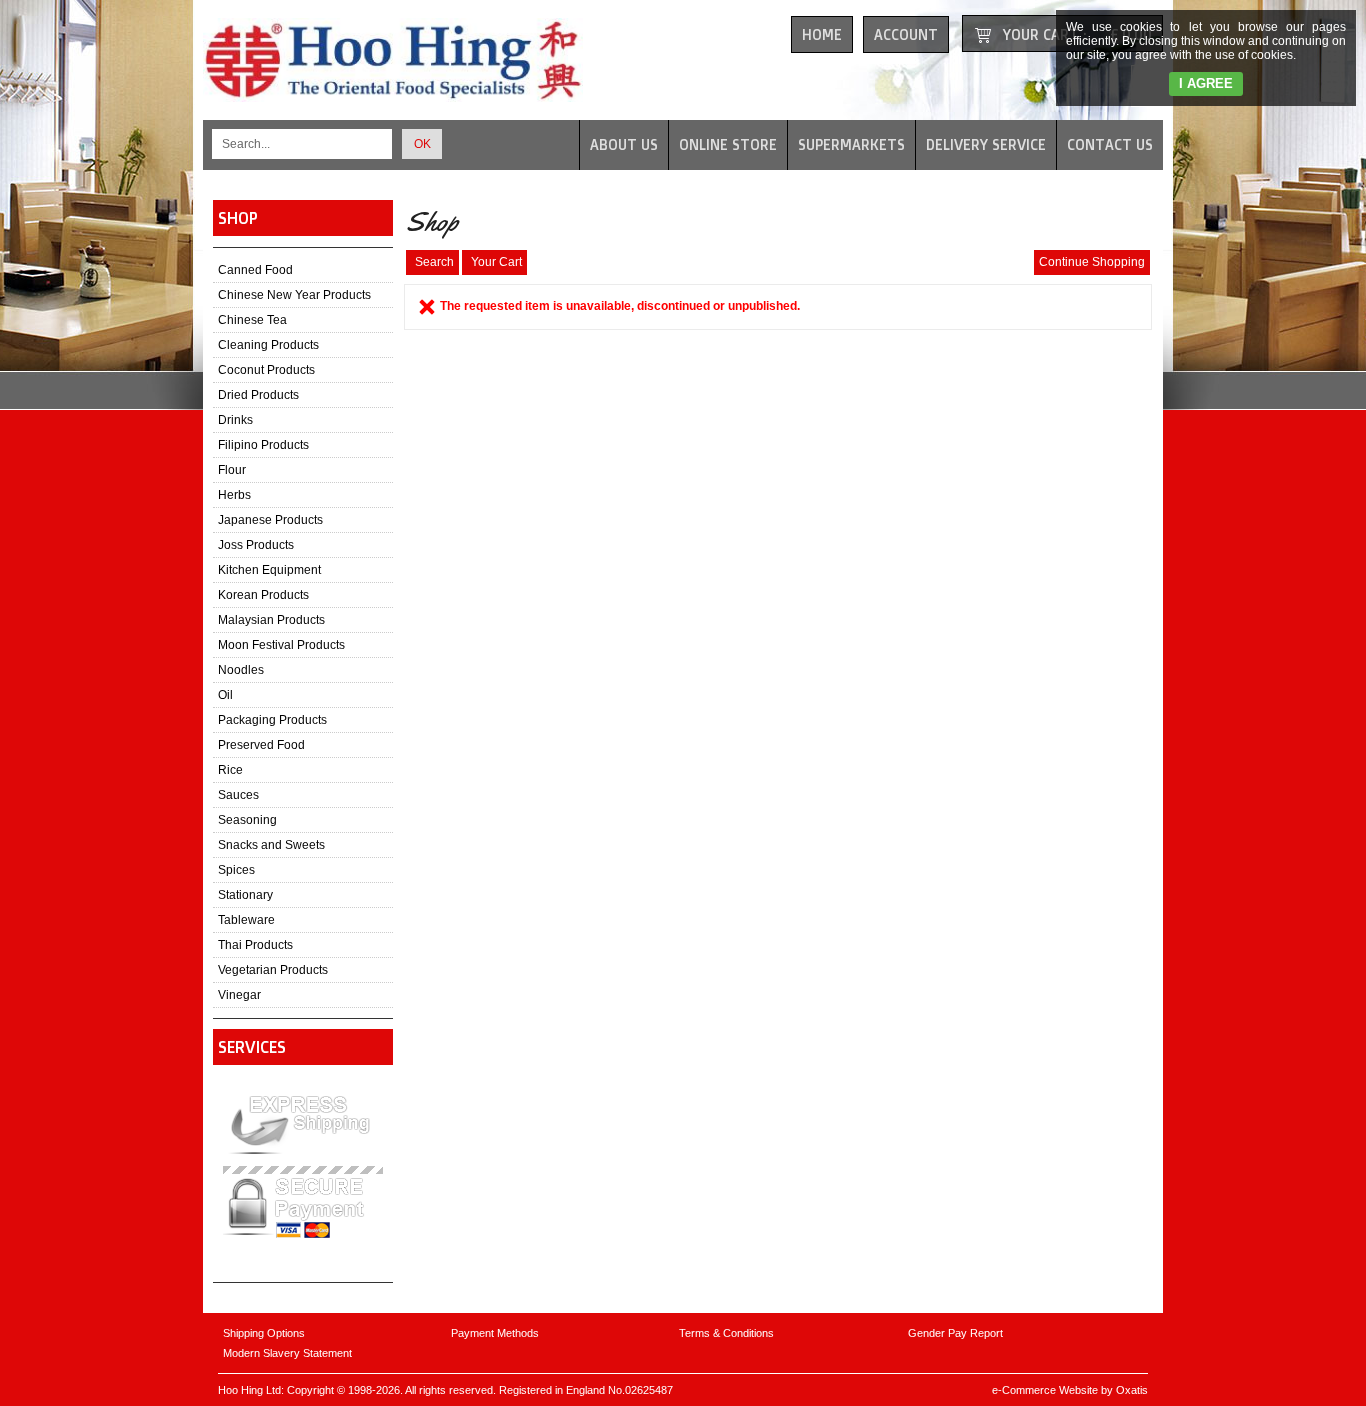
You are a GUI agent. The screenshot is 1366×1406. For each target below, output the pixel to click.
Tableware (246, 920)
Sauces (238, 795)
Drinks (235, 420)
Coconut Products (266, 370)
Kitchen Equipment (269, 570)
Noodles (241, 670)
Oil (225, 695)
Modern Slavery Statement (287, 1353)
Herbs (234, 495)
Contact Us (1110, 144)
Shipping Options (264, 1333)
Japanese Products (270, 520)
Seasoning (247, 820)
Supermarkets (851, 144)
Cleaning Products (268, 345)
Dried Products (258, 395)
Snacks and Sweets (271, 845)
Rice (230, 770)
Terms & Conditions (726, 1333)
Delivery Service (986, 144)
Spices (236, 870)
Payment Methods (495, 1333)
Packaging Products (272, 720)
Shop (238, 218)
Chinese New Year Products (294, 295)
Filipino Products (263, 445)
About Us (624, 144)
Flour (232, 470)
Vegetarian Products (273, 970)
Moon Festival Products (281, 645)
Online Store (728, 144)
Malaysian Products (271, 620)
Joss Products (256, 545)
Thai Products (255, 945)
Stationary (245, 895)
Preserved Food (261, 745)
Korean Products (263, 595)
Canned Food (255, 270)
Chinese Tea (252, 320)
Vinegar (239, 995)
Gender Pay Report (955, 1333)
